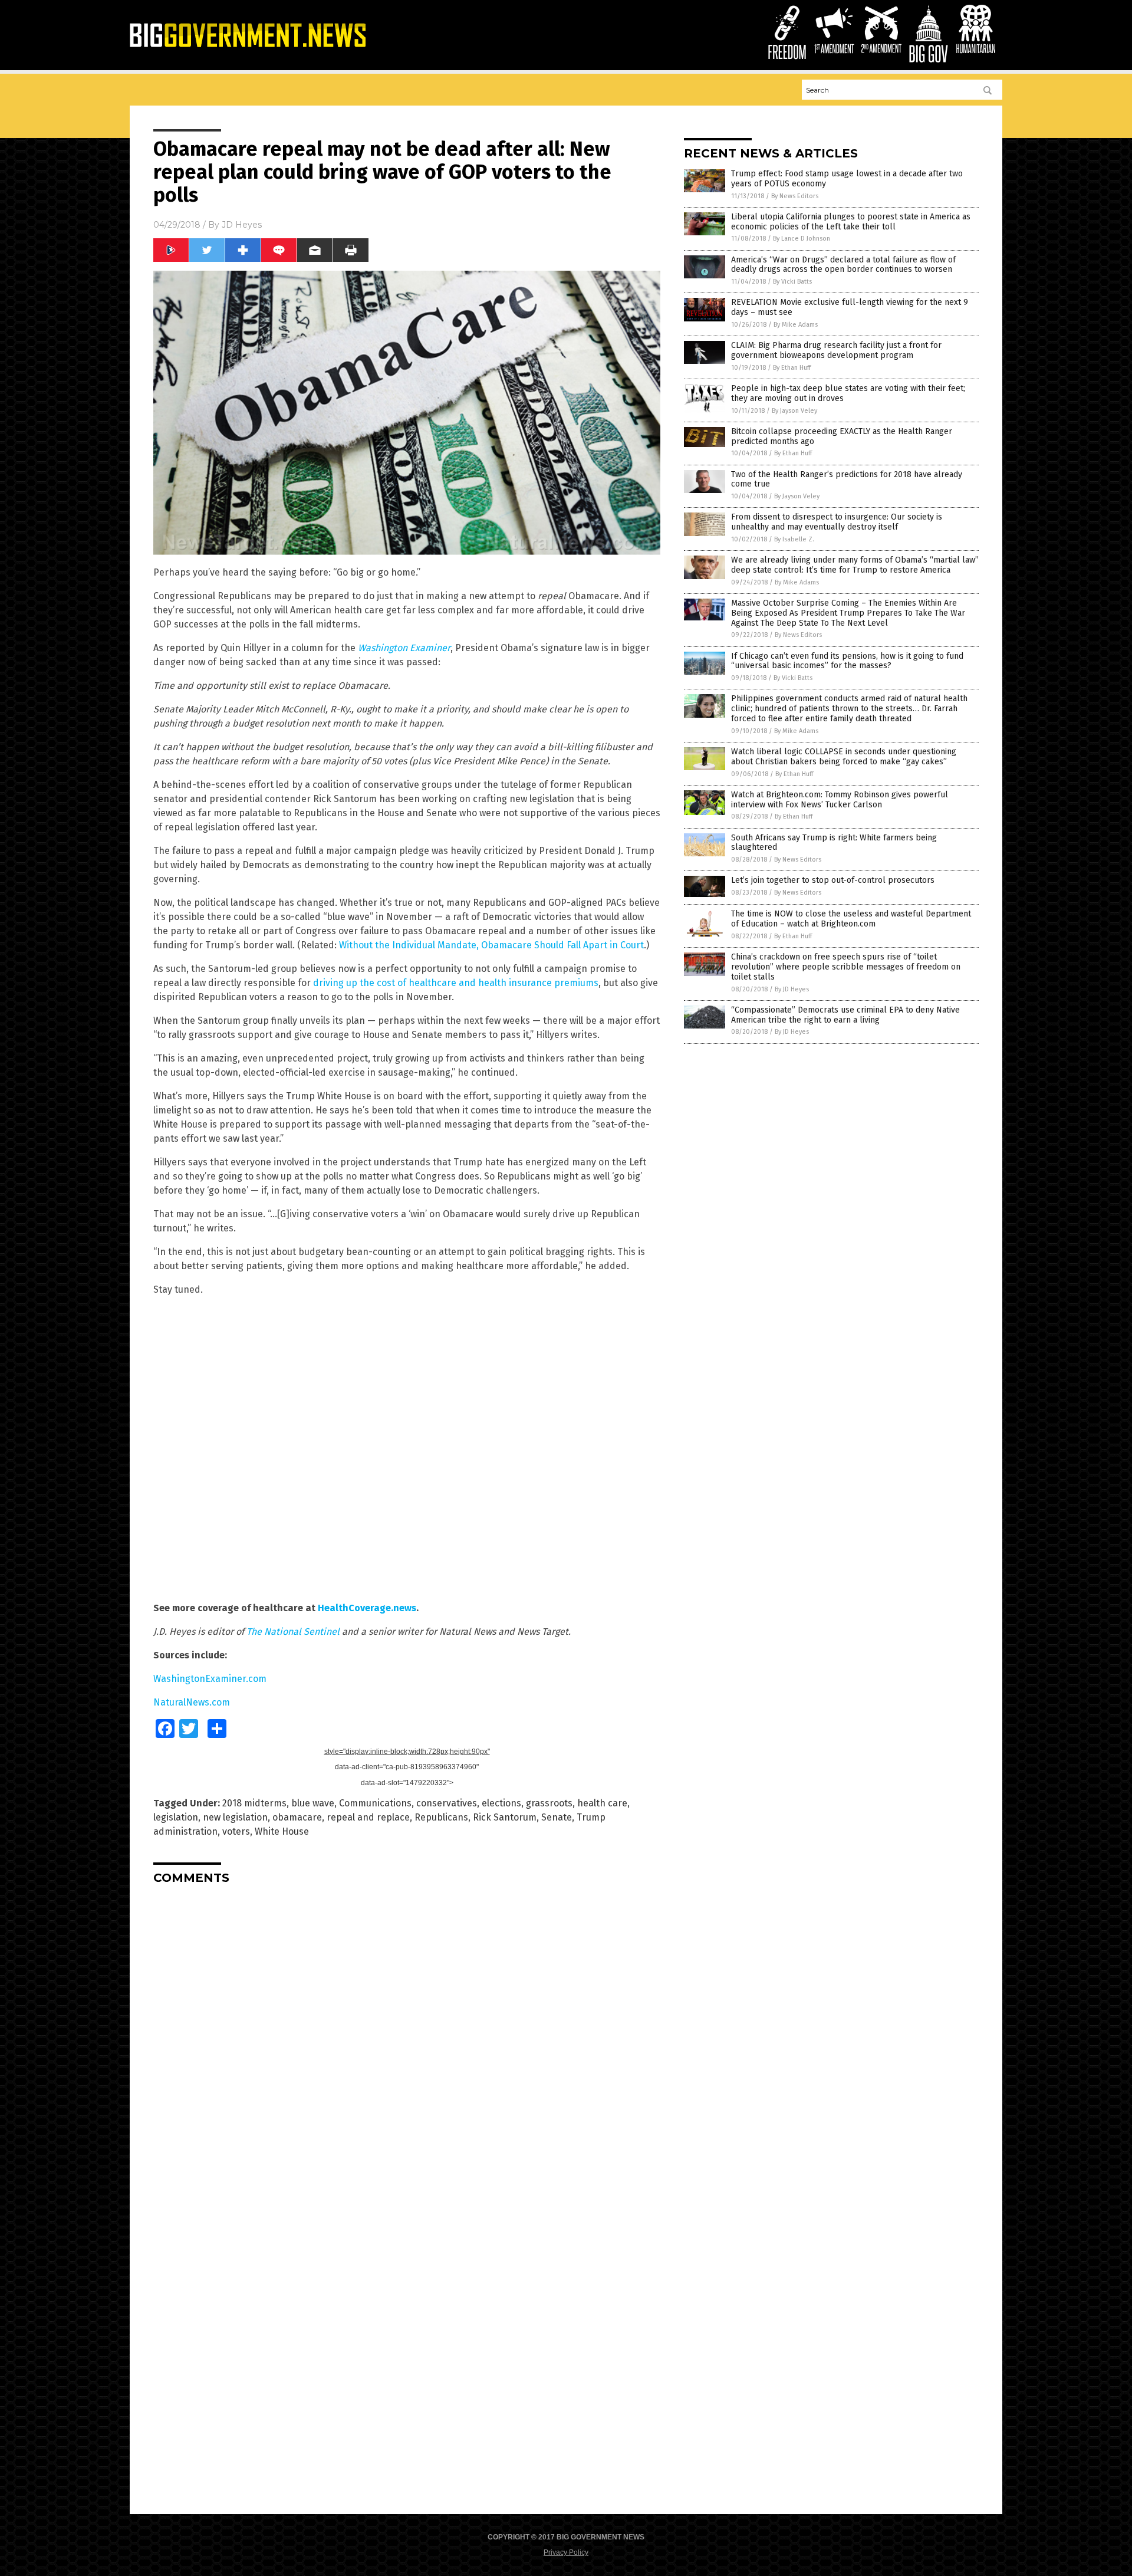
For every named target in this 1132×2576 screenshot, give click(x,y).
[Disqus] (407, 2041)
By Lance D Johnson (802, 239)
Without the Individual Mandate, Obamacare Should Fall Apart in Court (491, 945)
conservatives (447, 1803)
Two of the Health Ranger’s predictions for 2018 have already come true (847, 479)
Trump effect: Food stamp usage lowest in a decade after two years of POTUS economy (847, 179)
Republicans (441, 1817)
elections (501, 1803)
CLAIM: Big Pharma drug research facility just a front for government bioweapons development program (836, 350)
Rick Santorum (505, 1817)
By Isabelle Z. (794, 539)
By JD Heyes (792, 989)
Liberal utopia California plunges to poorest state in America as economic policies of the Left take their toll (851, 222)
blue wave (313, 1803)
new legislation (235, 1817)
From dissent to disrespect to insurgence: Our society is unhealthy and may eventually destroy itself (837, 522)
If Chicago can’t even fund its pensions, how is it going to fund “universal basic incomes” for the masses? (847, 661)
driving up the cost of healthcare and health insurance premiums (456, 983)
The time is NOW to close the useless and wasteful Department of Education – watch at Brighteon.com (851, 919)
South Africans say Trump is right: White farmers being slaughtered (834, 843)
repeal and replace (368, 1817)
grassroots (549, 1803)
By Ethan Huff (792, 368)
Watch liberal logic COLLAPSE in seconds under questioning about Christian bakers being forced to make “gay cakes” (844, 757)
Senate (557, 1817)
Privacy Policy (566, 2552)
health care (602, 1803)
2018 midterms (254, 1803)
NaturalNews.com (192, 1702)
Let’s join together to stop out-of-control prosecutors (833, 880)
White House (282, 1831)
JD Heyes (242, 225)
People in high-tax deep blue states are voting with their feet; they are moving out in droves (848, 393)
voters (236, 1831)
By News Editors (795, 196)
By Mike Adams (796, 325)
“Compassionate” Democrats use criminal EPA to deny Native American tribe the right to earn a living (845, 1015)
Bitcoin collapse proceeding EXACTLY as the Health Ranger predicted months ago (842, 436)
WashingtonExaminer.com (210, 1679)
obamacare (297, 1817)
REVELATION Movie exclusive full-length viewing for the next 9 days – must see (850, 307)
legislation (176, 1817)
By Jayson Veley (794, 411)
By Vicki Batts (792, 282)
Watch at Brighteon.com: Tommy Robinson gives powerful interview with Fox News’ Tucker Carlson (840, 800)
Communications (375, 1803)
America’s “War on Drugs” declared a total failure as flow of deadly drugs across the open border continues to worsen (843, 265)
